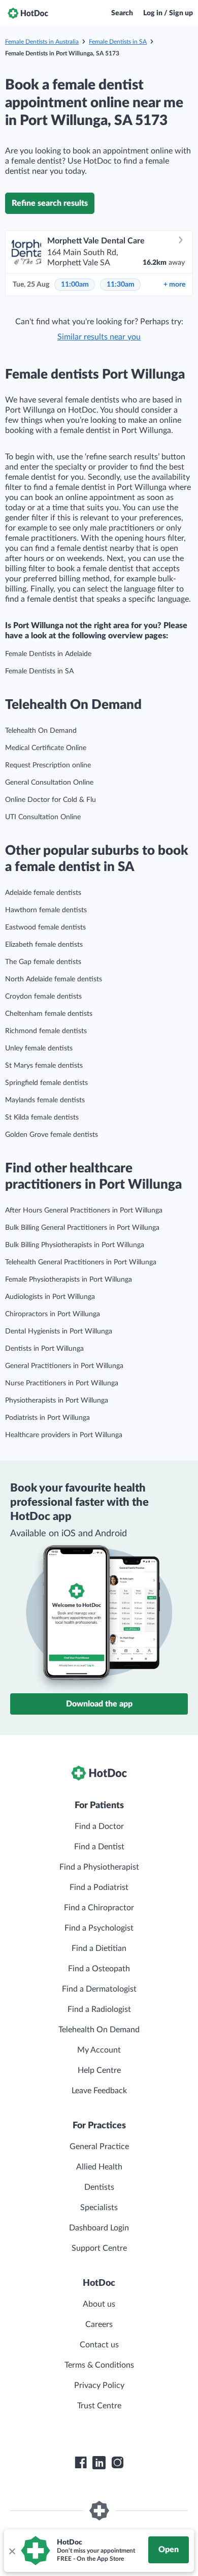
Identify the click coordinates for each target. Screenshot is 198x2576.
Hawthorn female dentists (46, 910)
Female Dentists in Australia (42, 42)
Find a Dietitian (99, 1948)
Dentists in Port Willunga (44, 1349)
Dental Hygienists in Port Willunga (59, 1331)
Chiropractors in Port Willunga (53, 1314)
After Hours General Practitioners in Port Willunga (84, 1211)
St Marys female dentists (44, 1066)
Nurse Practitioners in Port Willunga (62, 1383)
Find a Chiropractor (99, 1908)
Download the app (99, 1704)
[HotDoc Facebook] (81, 2463)
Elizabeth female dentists (44, 945)
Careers (99, 2324)
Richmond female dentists (46, 1031)
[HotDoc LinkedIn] (99, 2463)
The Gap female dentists (43, 962)
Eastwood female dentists (45, 927)
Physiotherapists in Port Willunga (57, 1401)
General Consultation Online (49, 783)
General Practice (99, 2147)
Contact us (99, 2345)
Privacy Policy (99, 2385)
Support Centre (99, 2248)
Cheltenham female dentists (49, 1014)
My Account (99, 2050)
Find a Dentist (99, 1847)
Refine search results (50, 203)
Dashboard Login (99, 2228)
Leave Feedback (99, 2091)
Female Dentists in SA (118, 42)
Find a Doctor (99, 1826)
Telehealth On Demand (41, 731)
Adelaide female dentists (43, 893)
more (174, 285)
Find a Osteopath (99, 1969)
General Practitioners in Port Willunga (64, 1366)
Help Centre (99, 2070)
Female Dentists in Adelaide (48, 654)
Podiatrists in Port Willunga (47, 1418)
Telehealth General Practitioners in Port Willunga (81, 1262)
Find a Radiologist (99, 2009)
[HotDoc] (28, 13)
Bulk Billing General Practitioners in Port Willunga (82, 1228)
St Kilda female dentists (42, 1118)
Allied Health (99, 2167)
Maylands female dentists (45, 1100)
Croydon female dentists (43, 997)
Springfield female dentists (46, 1083)
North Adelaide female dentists (54, 979)
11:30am (121, 285)
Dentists (99, 2187)
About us (99, 2304)
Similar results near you (99, 337)
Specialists (99, 2208)
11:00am (75, 285)
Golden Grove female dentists (52, 1135)
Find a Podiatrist (99, 1887)
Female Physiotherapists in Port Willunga (69, 1280)
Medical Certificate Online (46, 748)
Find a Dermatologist (99, 1989)
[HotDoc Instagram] (117, 2463)
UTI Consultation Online (43, 817)
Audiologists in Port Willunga (50, 1297)
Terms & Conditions (99, 2365)
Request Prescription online (48, 765)
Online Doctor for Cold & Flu (51, 800)
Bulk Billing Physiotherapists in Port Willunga (75, 1245)
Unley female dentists (39, 1048)
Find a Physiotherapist (99, 1867)
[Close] (12, 2551)
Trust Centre (99, 2406)
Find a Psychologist (99, 1928)
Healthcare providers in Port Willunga (64, 1435)
